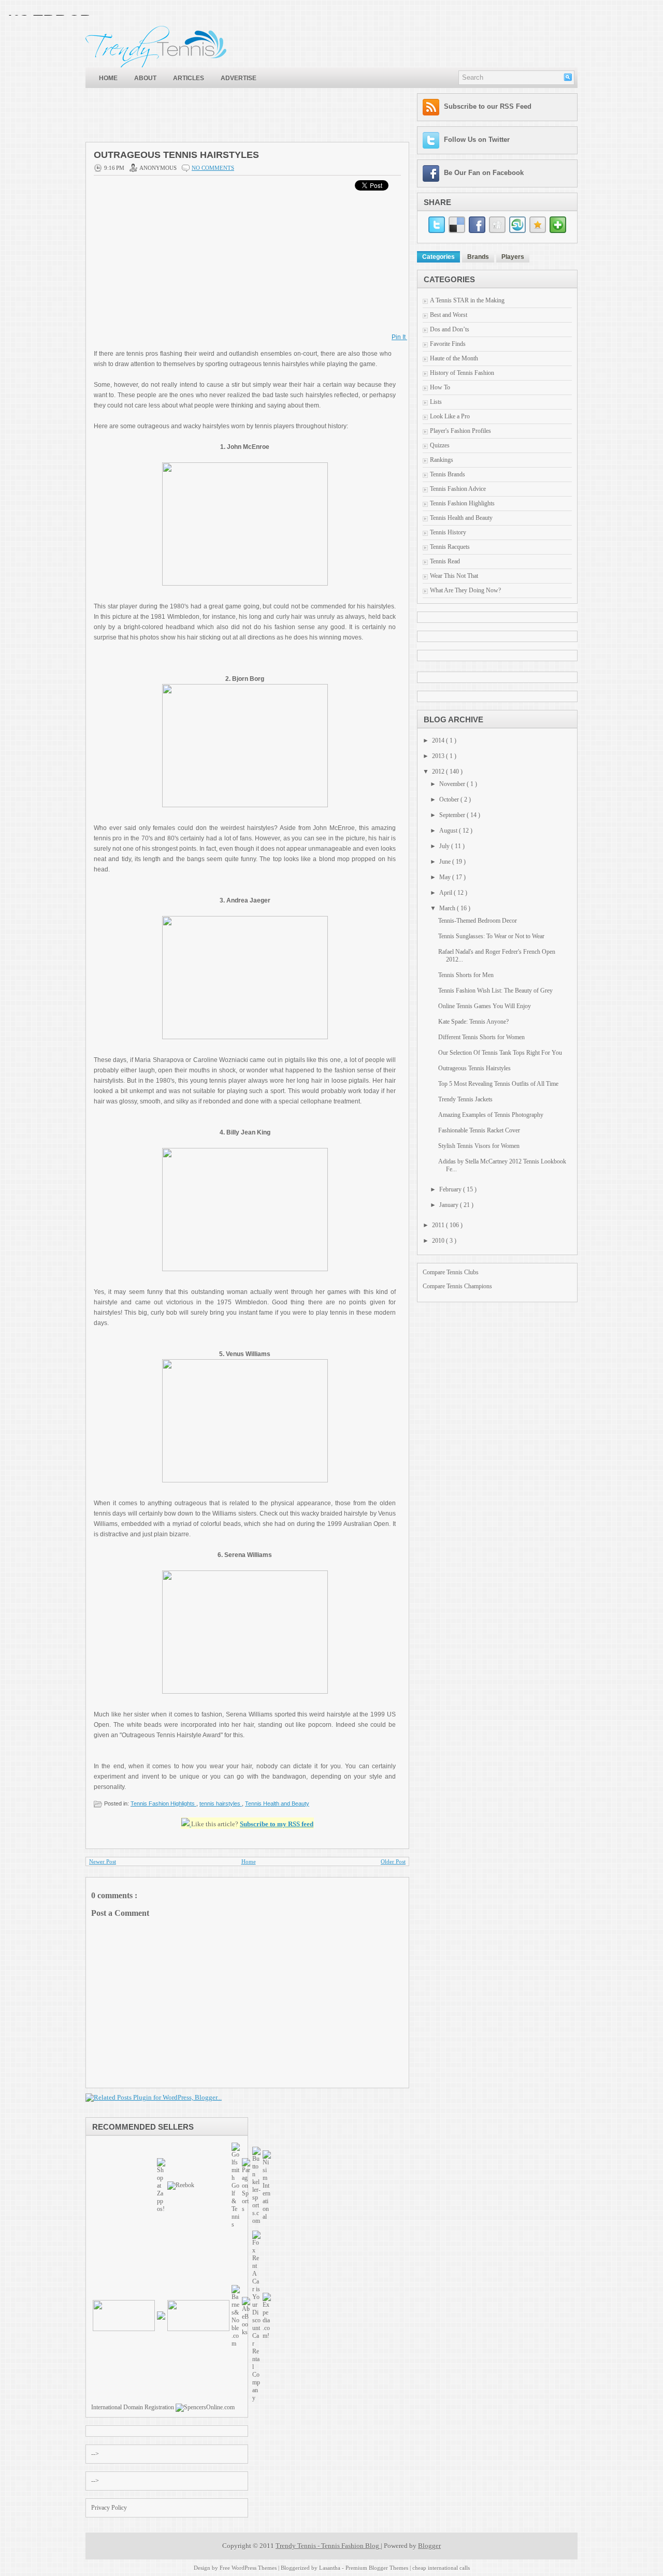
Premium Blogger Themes (378, 2568)
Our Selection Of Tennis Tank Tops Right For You (500, 1053)
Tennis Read (445, 561)
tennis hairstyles (221, 1803)
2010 (439, 1241)
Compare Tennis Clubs (451, 1272)
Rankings (442, 460)
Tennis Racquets (450, 547)
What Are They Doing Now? (465, 590)
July (445, 846)
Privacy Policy (109, 2508)
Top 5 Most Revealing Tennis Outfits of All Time (498, 1084)
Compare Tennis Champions (457, 1286)
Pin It (399, 337)
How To (440, 387)
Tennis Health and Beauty (277, 1803)
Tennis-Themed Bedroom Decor (478, 921)
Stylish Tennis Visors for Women (479, 1146)
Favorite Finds (448, 344)
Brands (478, 257)
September (453, 815)
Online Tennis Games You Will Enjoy (485, 1006)
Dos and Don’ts (450, 329)
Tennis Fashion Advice (458, 489)
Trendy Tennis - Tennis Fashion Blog (328, 2546)
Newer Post (103, 1861)
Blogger (429, 2546)
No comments (213, 168)
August (449, 831)
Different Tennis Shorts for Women (481, 1037)
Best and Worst (449, 315)
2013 (439, 756)
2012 (439, 772)
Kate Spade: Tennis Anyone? (473, 1022)
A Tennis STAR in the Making (467, 300)
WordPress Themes (255, 2568)
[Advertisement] (274, 117)
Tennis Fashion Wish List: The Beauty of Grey (495, 991)
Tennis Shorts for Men (466, 975)
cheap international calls (441, 2568)
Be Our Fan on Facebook (484, 173)
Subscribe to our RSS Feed (488, 106)
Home (108, 78)
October (450, 799)
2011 (439, 1225)
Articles (189, 78)
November (453, 784)
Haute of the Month (454, 358)
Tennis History (448, 532)
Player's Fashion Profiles (460, 431)
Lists (436, 402)
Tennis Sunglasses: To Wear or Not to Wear (491, 936)
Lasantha (330, 2568)
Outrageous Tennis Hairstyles (176, 155)
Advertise (239, 78)
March (448, 908)
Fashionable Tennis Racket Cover (479, 1130)
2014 (439, 740)
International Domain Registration (133, 2407)
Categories (438, 257)
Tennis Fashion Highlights (163, 1803)
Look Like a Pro (450, 416)
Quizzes (440, 445)
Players (513, 257)
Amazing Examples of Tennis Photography (491, 1115)
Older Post (393, 1861)
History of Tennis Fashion (462, 373)
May (446, 877)
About (145, 78)
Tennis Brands (448, 474)
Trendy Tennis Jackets (465, 1099)
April (446, 893)
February (451, 1189)
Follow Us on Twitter (477, 140)
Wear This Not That (454, 576)
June (446, 862)
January (450, 1205)
